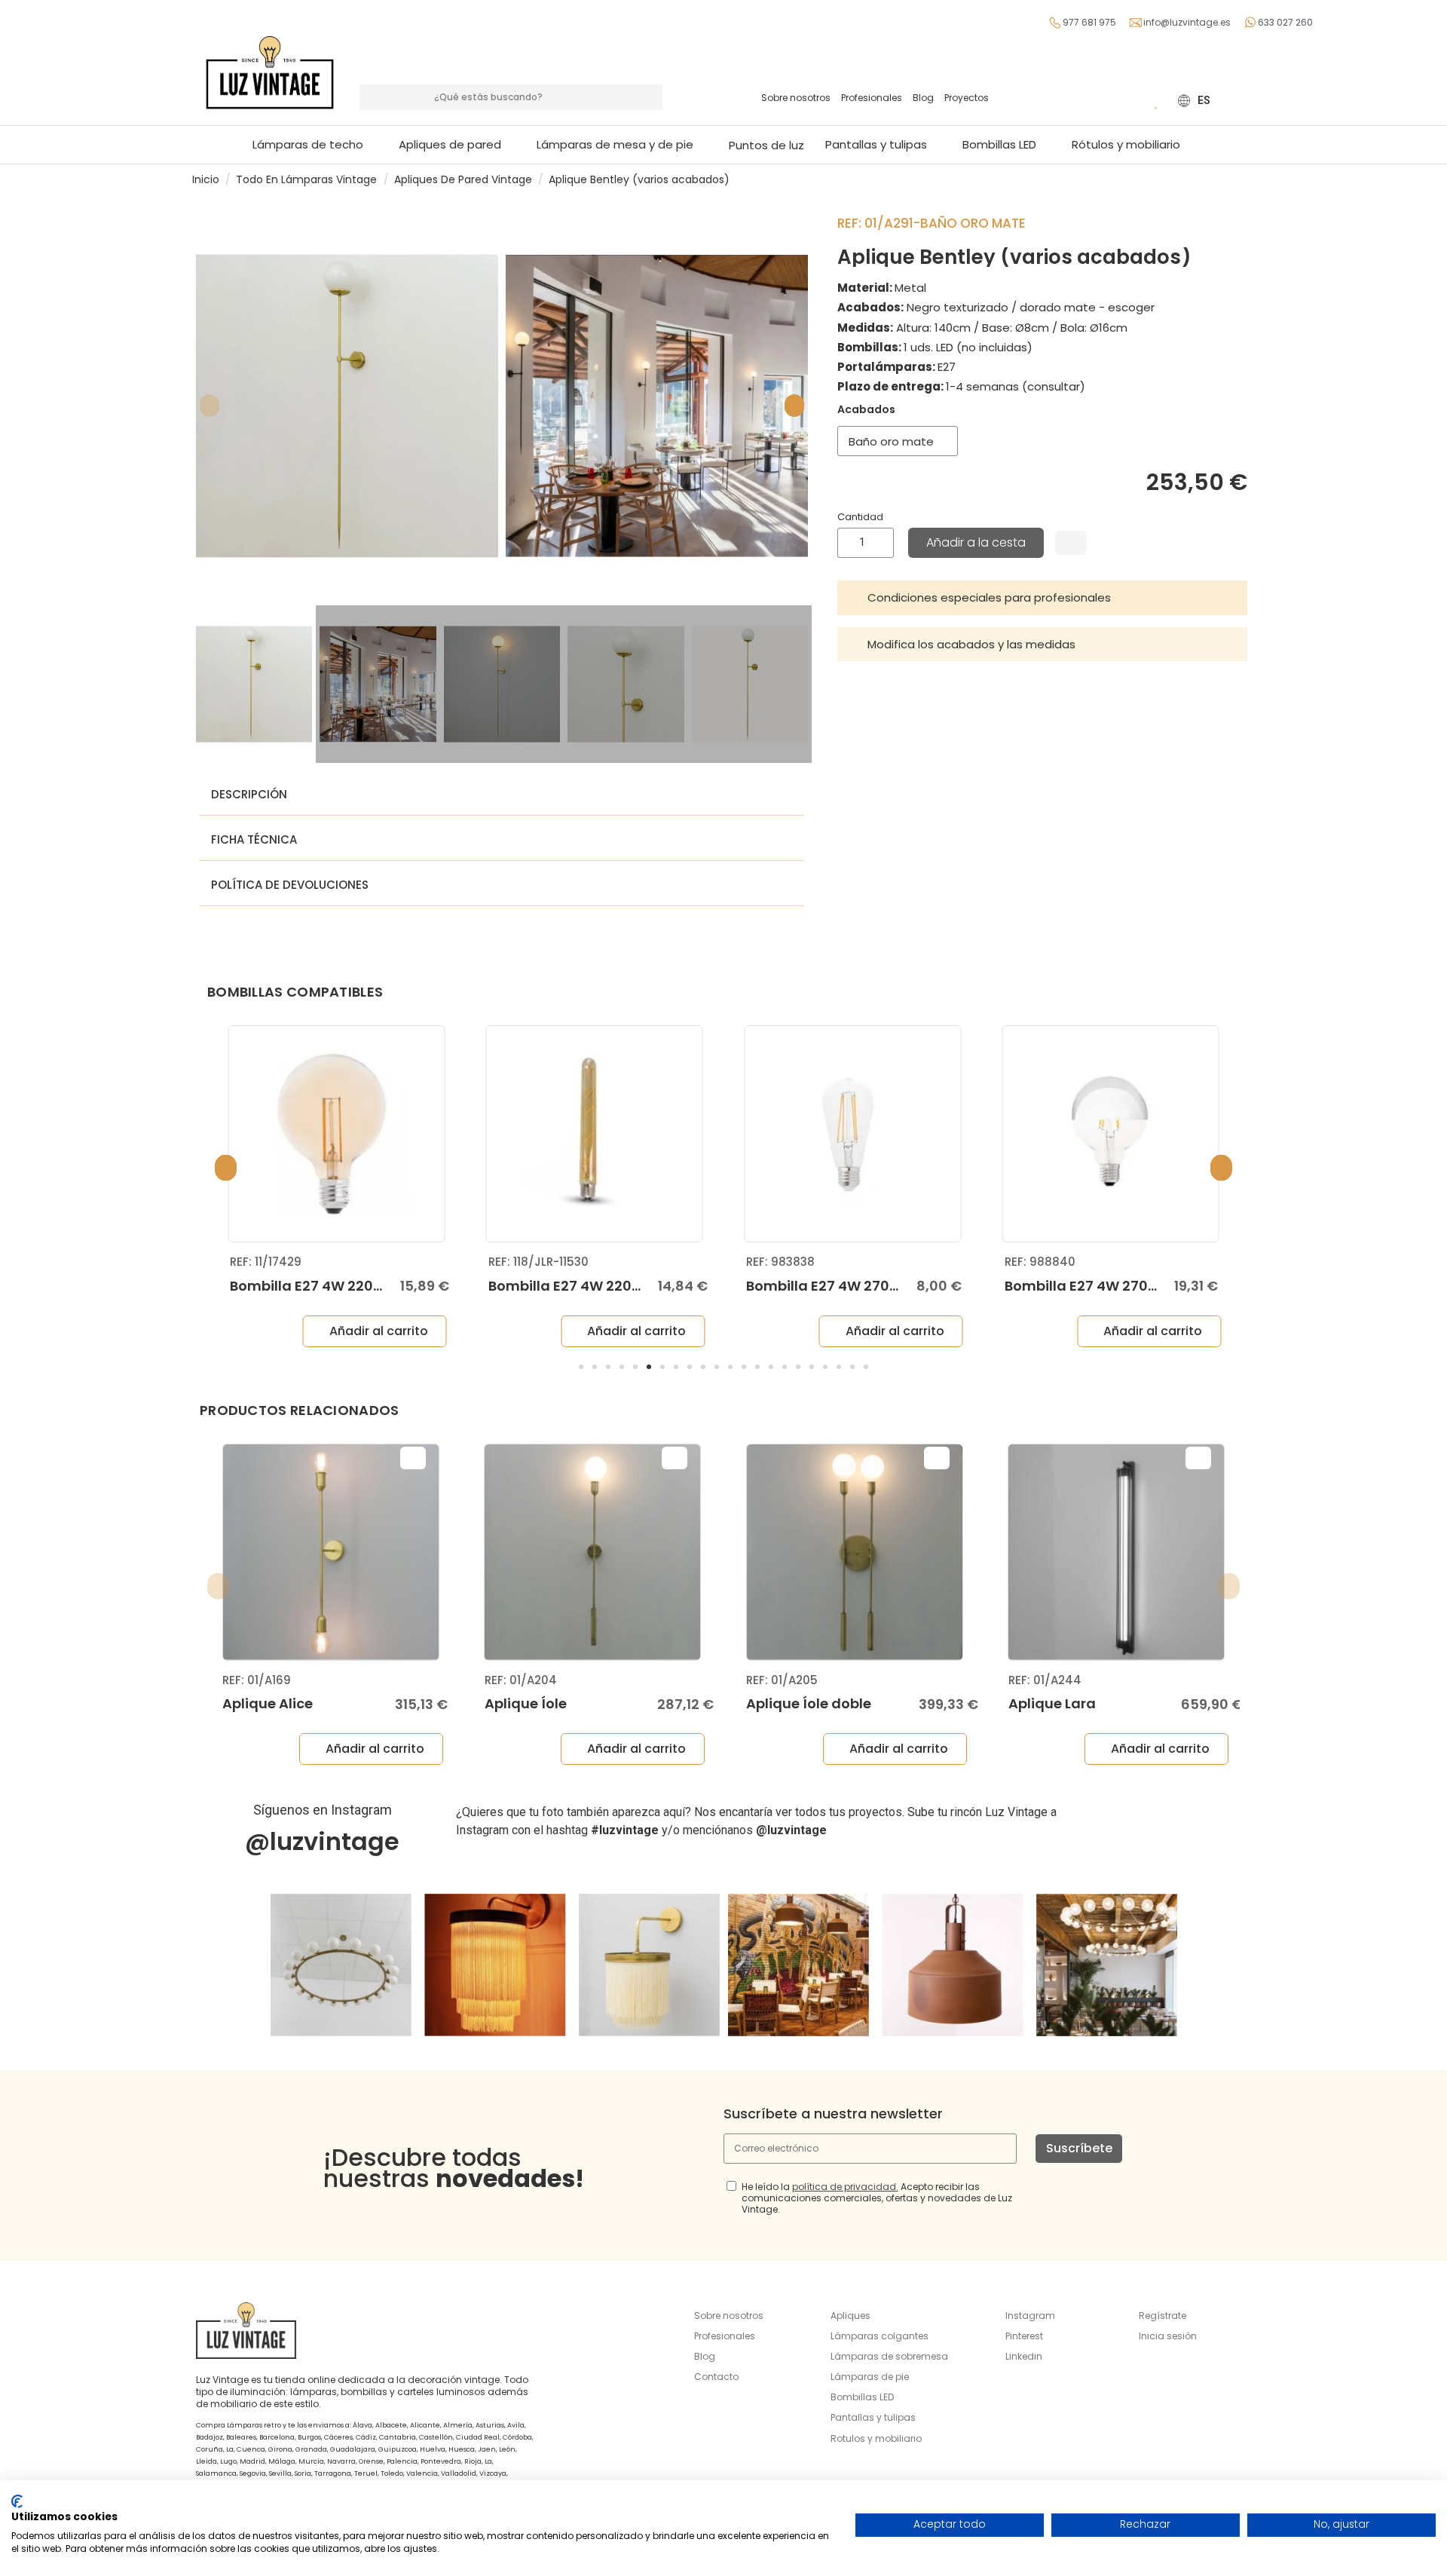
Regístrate (1162, 2316)
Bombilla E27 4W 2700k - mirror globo (1135, 1286)
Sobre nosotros (796, 98)
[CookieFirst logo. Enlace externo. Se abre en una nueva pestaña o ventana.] (17, 2501)
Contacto (716, 2377)
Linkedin (1024, 2356)
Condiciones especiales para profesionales (989, 597)
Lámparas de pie (870, 2377)
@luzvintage (322, 1841)
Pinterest (1024, 2336)
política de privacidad (844, 2187)
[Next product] (1249, 179)
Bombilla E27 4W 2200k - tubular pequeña (635, 1286)
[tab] (1042, 598)
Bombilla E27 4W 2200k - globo (337, 1286)
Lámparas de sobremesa (889, 2356)
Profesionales (872, 98)
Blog (923, 98)
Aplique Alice (268, 1703)
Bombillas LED (862, 2397)
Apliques (850, 2316)
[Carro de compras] (1134, 100)
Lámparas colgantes (880, 2336)
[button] (622, 145)
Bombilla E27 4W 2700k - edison (857, 1286)
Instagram (1030, 2316)
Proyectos (967, 98)
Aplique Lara (1052, 1703)
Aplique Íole (526, 1703)
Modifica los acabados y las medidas (971, 644)
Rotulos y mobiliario (876, 2438)
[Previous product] (1234, 179)
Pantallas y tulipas (873, 2417)
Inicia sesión (1168, 2336)
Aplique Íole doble (809, 1703)
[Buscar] (650, 97)
